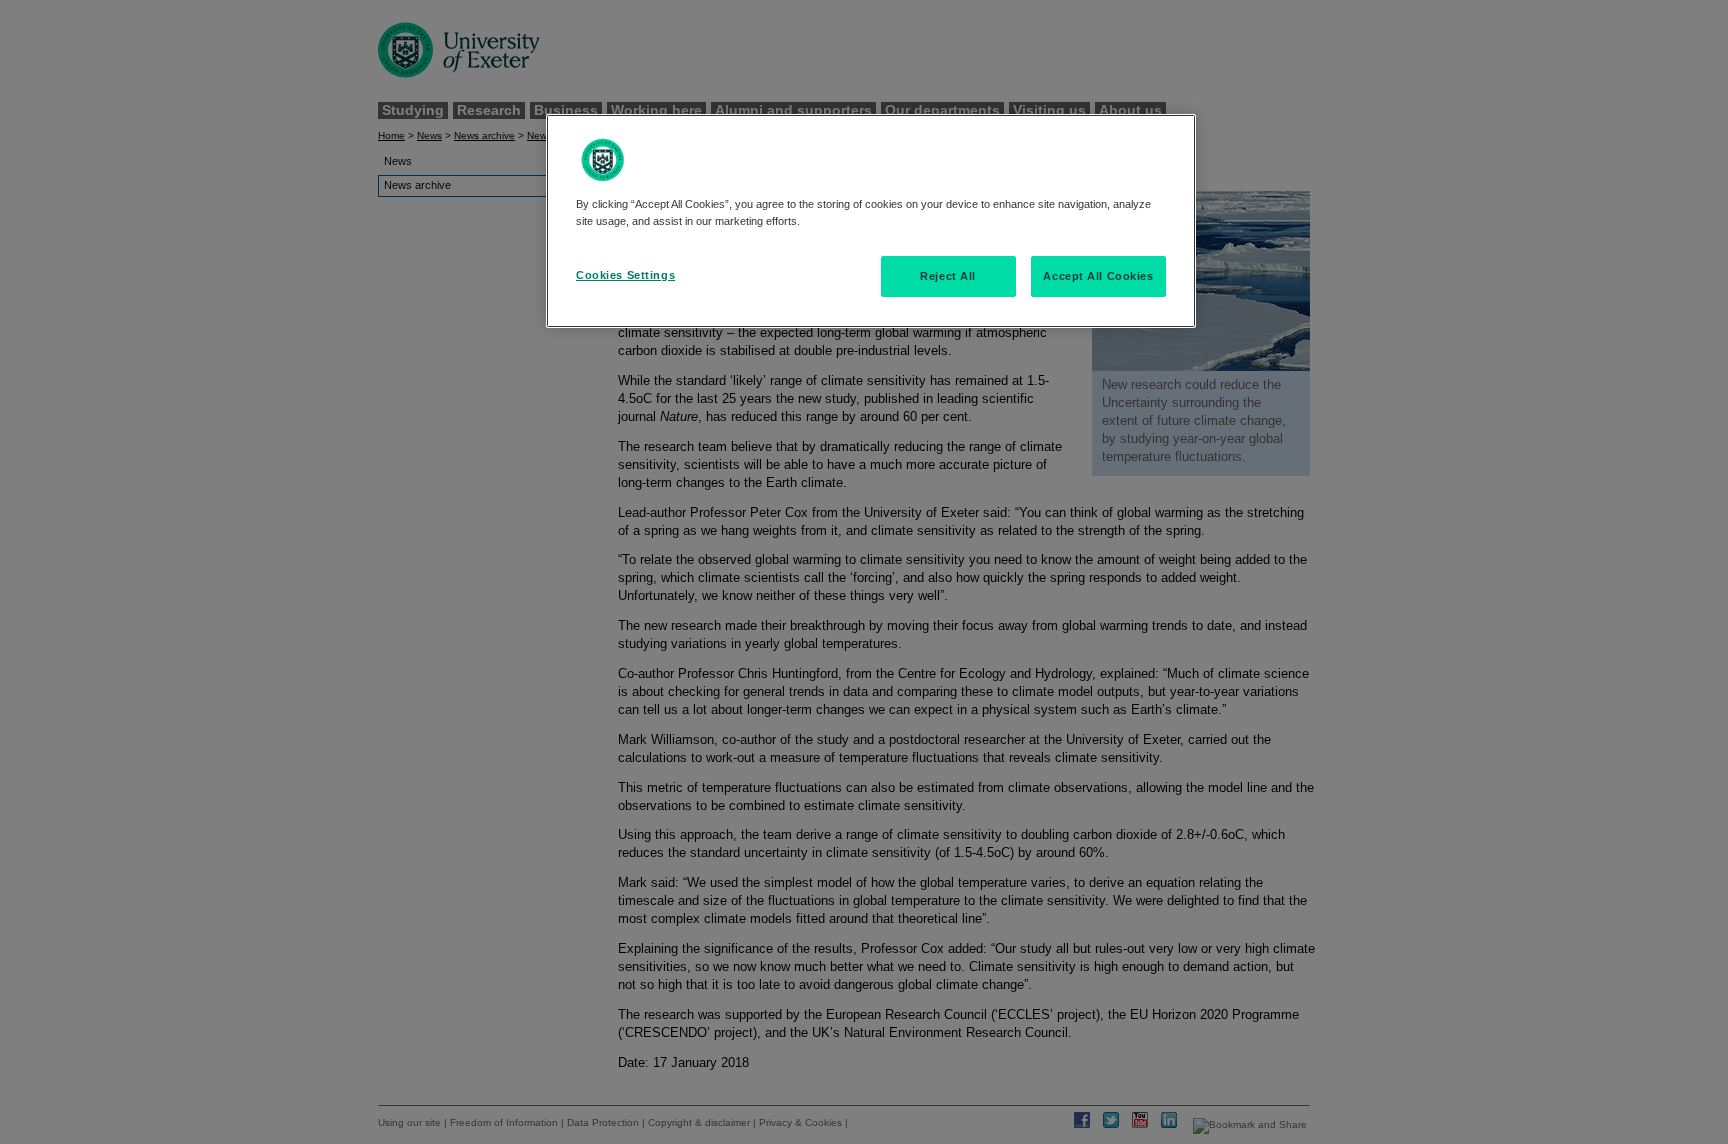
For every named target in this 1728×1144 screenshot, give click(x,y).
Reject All (948, 276)
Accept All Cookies (1098, 276)
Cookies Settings (625, 275)
